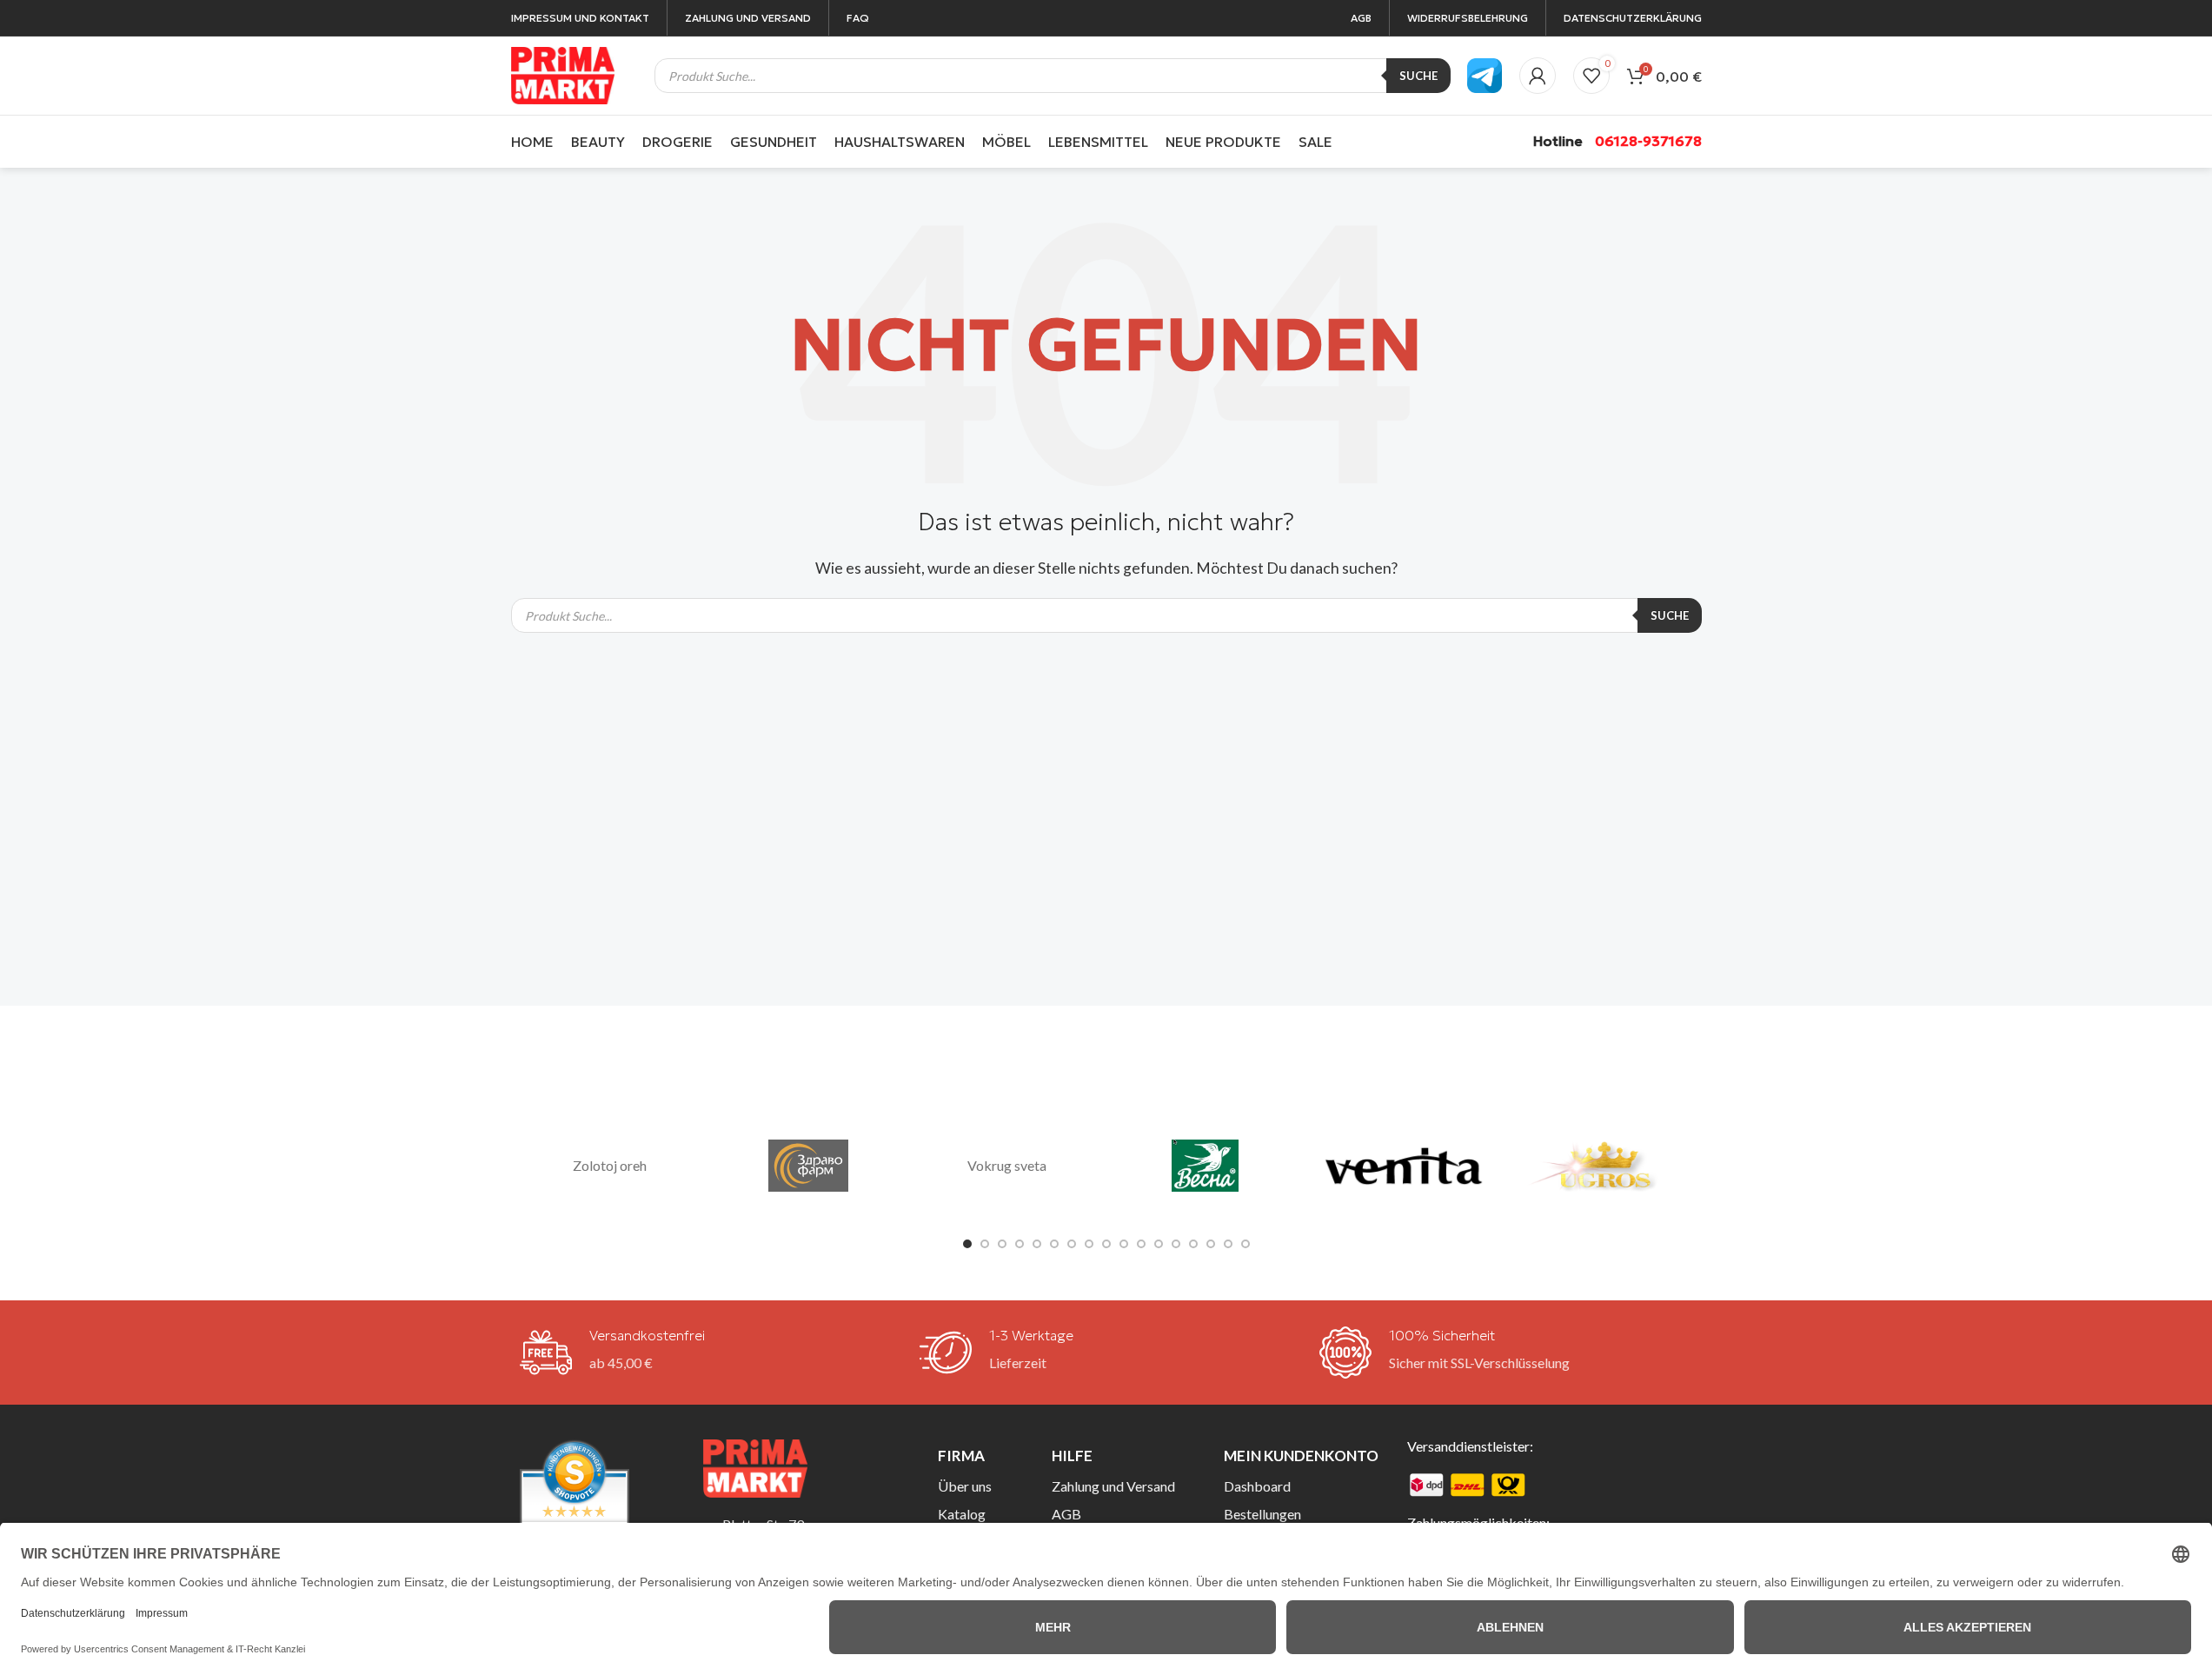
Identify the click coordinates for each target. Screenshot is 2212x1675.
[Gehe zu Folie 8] (1089, 1244)
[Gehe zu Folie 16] (1228, 1244)
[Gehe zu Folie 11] (1141, 1244)
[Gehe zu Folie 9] (1106, 1244)
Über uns (965, 1486)
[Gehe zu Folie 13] (1176, 1244)
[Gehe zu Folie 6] (1054, 1244)
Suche (1418, 76)
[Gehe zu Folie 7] (1072, 1244)
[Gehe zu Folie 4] (1020, 1244)
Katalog (962, 1514)
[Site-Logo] (563, 73)
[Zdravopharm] (808, 1167)
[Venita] (1404, 1167)
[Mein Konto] (1538, 76)
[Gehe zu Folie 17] (1245, 1244)
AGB (1066, 1514)
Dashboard (1257, 1486)
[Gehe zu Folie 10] (1124, 1244)
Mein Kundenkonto (1301, 1456)
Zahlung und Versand (1113, 1486)
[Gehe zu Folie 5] (1037, 1244)
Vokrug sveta (1007, 1165)
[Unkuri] (1602, 1167)
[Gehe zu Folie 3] (1002, 1244)
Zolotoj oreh (610, 1165)
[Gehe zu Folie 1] (967, 1244)
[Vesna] (1205, 1167)
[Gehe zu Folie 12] (1159, 1244)
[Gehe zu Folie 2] (985, 1244)
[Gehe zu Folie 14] (1193, 1244)
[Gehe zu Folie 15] (1211, 1244)
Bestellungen (1262, 1514)
